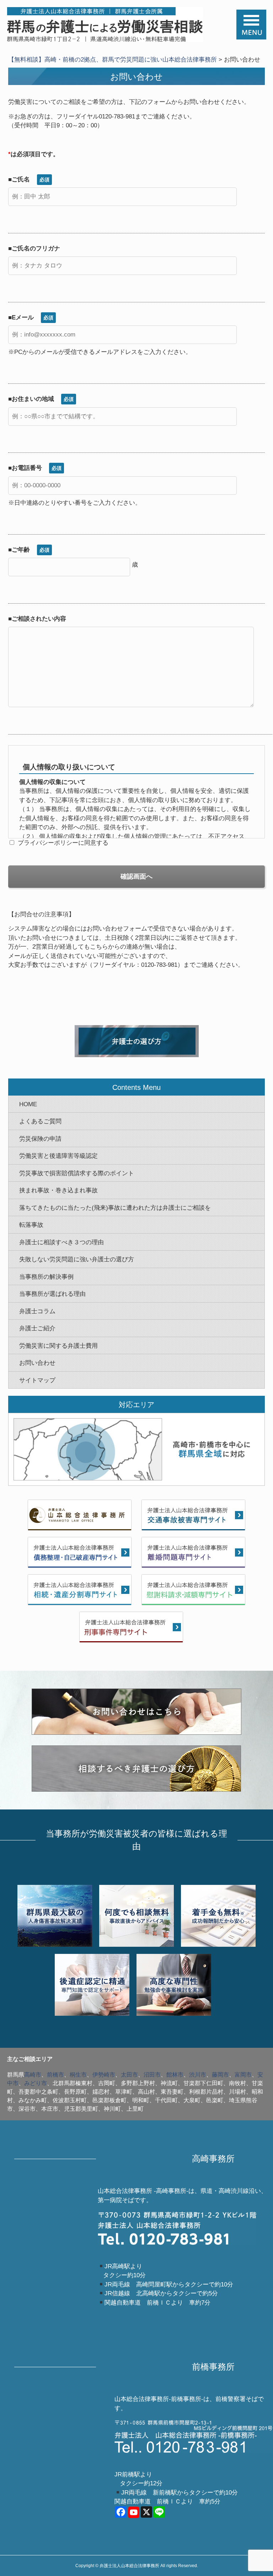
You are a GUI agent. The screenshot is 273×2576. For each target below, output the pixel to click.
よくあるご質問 (40, 1121)
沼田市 (152, 2075)
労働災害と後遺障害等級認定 (58, 1156)
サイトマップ (37, 1380)
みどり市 (36, 2083)
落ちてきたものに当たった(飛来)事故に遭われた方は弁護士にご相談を (115, 1208)
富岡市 (243, 2075)
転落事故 (31, 1225)
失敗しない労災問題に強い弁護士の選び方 (77, 1259)
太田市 (129, 2075)
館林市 (175, 2075)
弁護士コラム (37, 1311)
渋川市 (198, 2075)
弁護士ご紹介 (37, 1328)
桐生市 (78, 2075)
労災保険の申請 (40, 1139)
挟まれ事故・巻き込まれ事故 (58, 1190)
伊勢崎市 (104, 2075)
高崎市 (33, 2075)
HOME (28, 1104)
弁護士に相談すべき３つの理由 (61, 1242)
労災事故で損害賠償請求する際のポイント (77, 1173)
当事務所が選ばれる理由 (52, 1294)
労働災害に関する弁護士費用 (58, 1346)
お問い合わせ (37, 1363)
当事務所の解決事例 (46, 1277)
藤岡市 (220, 2075)
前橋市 (55, 2075)
